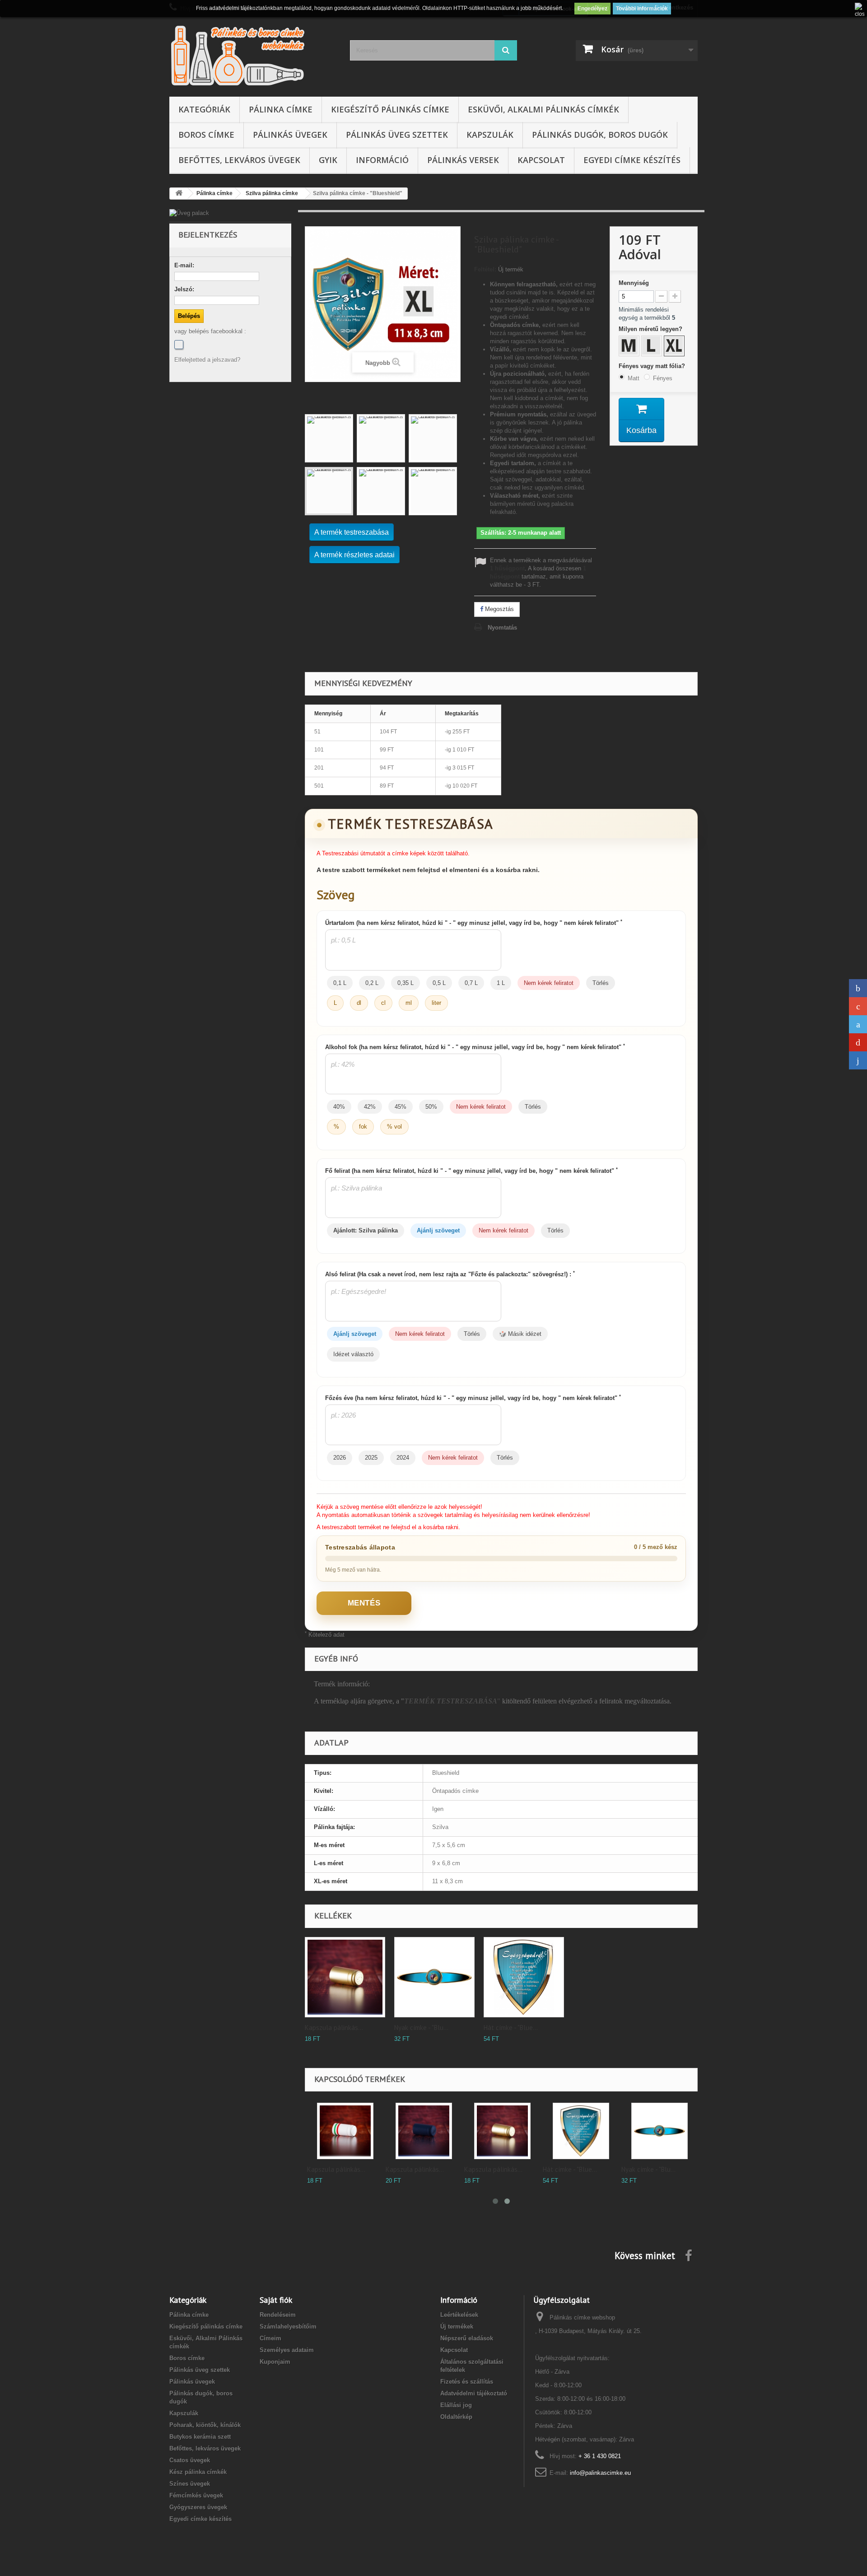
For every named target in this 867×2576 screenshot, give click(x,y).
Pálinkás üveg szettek (397, 135)
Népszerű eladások (467, 2338)
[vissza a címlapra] (179, 194)
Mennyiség (634, 283)
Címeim (270, 2338)
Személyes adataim (287, 2350)
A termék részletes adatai (354, 555)
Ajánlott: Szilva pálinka (366, 1230)
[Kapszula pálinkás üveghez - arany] (345, 1977)
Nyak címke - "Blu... (421, 2028)
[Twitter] (858, 1024)
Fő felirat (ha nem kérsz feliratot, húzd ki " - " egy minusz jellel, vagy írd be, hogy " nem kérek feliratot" (471, 1171)
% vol (394, 1127)
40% (339, 1107)
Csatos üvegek (190, 2460)
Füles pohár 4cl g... (334, 2169)
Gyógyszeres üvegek (198, 2507)
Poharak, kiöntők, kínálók (205, 2425)
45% (401, 1107)
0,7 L (471, 983)
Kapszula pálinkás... (334, 2028)
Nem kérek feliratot (549, 983)
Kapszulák (490, 135)
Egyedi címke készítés (632, 160)
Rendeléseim (278, 2315)
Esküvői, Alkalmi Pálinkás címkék (543, 109)
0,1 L (340, 983)
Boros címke (206, 135)
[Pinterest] (858, 1042)
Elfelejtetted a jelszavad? (207, 360)
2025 (371, 1458)
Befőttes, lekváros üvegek (239, 160)
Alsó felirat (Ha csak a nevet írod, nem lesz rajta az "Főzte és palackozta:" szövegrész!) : (450, 1274)
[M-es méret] (630, 347)
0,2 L (372, 983)
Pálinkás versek (463, 160)
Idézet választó (353, 1354)
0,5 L (439, 983)
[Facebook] (179, 345)
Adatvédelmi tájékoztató (474, 2393)
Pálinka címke (281, 109)
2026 (340, 1458)
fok (363, 1127)
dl (359, 1003)
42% (370, 1107)
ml (409, 1003)
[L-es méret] (653, 347)
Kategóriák (204, 109)
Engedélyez (592, 9)
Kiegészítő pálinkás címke (390, 109)
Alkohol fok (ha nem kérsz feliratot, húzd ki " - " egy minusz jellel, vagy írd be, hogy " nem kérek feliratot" (475, 1047)
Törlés (601, 983)
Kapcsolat (541, 160)
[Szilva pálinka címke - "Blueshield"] (329, 438)
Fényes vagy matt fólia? (653, 366)
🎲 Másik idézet (520, 1334)
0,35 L (406, 983)
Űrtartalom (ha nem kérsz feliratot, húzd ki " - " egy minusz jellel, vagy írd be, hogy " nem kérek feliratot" (474, 923)
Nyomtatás (502, 628)
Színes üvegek (190, 2484)
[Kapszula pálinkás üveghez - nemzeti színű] (422, 2131)
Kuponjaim (275, 2362)
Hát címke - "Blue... (511, 2028)
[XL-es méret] (675, 347)
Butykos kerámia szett (200, 2437)
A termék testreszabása (352, 532)
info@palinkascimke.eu (600, 2473)
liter (436, 1003)
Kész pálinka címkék (198, 2472)
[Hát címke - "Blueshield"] (524, 1977)
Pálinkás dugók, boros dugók (600, 135)
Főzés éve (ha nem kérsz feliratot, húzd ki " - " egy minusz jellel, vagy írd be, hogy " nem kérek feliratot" (473, 1398)
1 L (501, 983)
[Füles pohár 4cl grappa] (344, 2131)
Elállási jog (456, 2405)
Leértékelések (459, 2315)
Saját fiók (276, 2300)
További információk (642, 9)
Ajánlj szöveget (438, 1230)
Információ (382, 160)
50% (431, 1107)
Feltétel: (485, 269)
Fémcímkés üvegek (196, 2495)
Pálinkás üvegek (290, 135)
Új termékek (457, 2326)
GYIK (328, 160)
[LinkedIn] (858, 1060)
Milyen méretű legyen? (651, 329)
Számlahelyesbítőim (288, 2326)
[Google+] (858, 1006)
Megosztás (499, 609)
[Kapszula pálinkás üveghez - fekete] (501, 2131)
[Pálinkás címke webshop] (253, 55)
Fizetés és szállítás (467, 2382)
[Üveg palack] (230, 213)
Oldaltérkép (456, 2417)
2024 (403, 1458)
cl (383, 1003)
